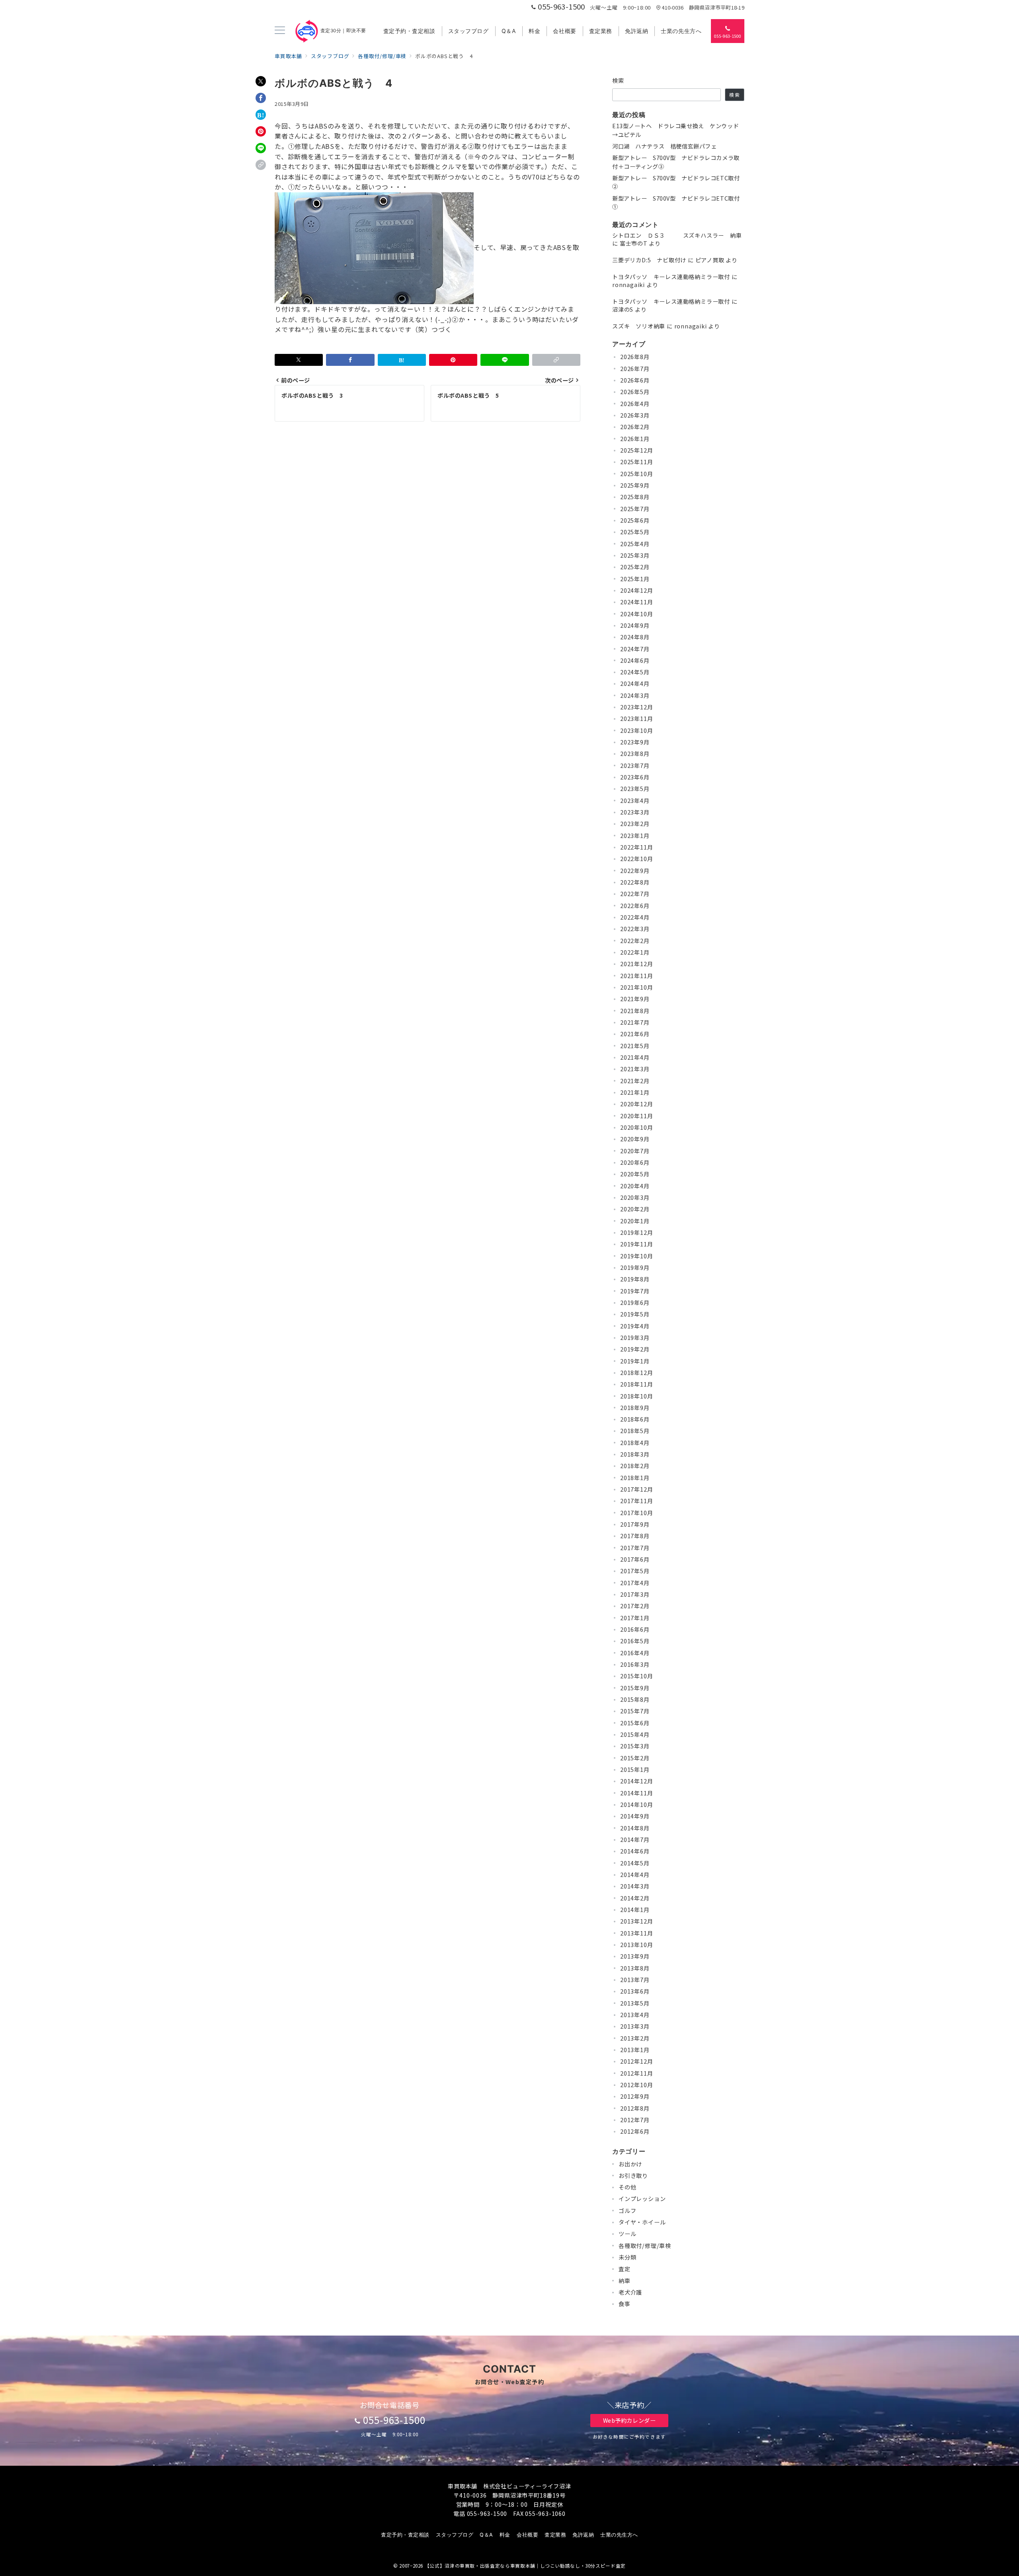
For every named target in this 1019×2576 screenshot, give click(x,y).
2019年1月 (635, 1361)
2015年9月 (635, 1688)
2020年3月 (635, 1197)
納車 (625, 2281)
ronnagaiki (629, 285)
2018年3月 (635, 1454)
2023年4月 (635, 801)
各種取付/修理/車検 (645, 2246)
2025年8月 (635, 497)
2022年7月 (635, 894)
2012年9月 (635, 2096)
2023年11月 (636, 719)
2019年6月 (635, 1303)
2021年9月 (635, 999)
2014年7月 (635, 1840)
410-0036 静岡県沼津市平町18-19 (703, 7)
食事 (625, 2304)
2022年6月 (635, 906)
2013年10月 (636, 1945)
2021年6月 (635, 1034)
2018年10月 (636, 1396)
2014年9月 (635, 1816)
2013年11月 (636, 1933)
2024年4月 (635, 684)
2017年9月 (635, 1524)
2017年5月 (635, 1571)
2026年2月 (635, 427)
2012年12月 (636, 2061)
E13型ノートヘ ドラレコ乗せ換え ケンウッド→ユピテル (675, 130)
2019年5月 (635, 1314)
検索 (618, 80)
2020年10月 (636, 1127)
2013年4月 (635, 2015)
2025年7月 (635, 509)
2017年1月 (635, 1618)
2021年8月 (635, 1011)
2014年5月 (635, 1863)
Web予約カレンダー (630, 2420)
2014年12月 (636, 1781)
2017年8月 (635, 1536)
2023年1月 (635, 836)
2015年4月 (635, 1734)
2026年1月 (635, 439)
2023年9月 (635, 742)
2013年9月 (635, 1956)
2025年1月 (635, 579)
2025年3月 (635, 555)
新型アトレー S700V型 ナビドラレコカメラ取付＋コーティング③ (676, 162)
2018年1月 (635, 1478)
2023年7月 (635, 766)
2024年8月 (635, 637)
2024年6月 (635, 660)
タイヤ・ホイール (642, 2222)
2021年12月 (636, 964)
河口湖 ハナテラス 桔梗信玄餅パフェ (664, 146)
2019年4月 (635, 1326)
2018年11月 (636, 1384)
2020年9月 (635, 1139)
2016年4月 (635, 1653)
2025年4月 (635, 544)
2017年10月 (636, 1513)
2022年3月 (635, 929)
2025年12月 (636, 450)
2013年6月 (635, 1991)
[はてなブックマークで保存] (261, 115)
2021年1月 (635, 1092)
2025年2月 (635, 567)
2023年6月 (635, 777)
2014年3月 (635, 1886)
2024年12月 (636, 590)
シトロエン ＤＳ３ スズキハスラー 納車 (677, 235)
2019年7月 (635, 1291)
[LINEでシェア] (261, 148)
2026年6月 (635, 380)
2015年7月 (635, 1711)
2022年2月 (635, 941)
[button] (261, 165)
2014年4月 (635, 1875)
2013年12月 (636, 1921)
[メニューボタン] (280, 31)
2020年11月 (636, 1116)
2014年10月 (636, 1805)
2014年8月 (635, 1828)
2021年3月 (635, 1069)
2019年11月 (636, 1244)
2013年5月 (635, 2003)
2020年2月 (635, 1209)
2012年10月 (636, 2085)
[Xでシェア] (261, 81)
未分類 (627, 2257)
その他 (627, 2187)
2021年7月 (635, 1022)
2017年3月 (635, 1594)
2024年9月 (635, 625)
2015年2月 (635, 1758)
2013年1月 (635, 2050)
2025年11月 (636, 462)
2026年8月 (635, 357)
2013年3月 (635, 2026)
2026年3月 (635, 415)
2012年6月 (635, 2131)
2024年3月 (635, 695)
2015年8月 (635, 1699)
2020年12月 (636, 1104)
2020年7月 (635, 1151)
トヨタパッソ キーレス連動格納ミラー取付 (671, 277)
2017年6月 (635, 1559)
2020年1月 (635, 1221)
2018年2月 (635, 1466)
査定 (625, 2269)
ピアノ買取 (710, 260)
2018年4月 (635, 1443)
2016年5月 (635, 1641)
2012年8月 (635, 2108)
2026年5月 (635, 392)
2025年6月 (635, 520)
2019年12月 (636, 1232)
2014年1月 (635, 1910)
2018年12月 (636, 1373)
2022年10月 (636, 859)
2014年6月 (635, 1851)
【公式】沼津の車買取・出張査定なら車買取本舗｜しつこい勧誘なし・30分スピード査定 (525, 2566)
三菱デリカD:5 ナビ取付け (649, 260)
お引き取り (633, 2176)
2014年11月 (636, 1793)
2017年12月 (636, 1489)
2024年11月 (636, 602)
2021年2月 (635, 1081)
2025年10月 (636, 474)
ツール (627, 2234)
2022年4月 (635, 917)
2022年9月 (635, 871)
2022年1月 (635, 952)
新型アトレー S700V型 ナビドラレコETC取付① (676, 202)
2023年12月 (636, 707)
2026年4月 (635, 404)
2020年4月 (635, 1186)
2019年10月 (636, 1256)
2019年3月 (635, 1338)
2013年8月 (635, 1968)
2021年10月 (636, 987)
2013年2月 (635, 2038)
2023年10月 (636, 730)
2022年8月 (635, 882)
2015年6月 (635, 1723)
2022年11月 (636, 847)
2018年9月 (635, 1408)
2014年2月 (635, 1898)
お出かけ (630, 2164)
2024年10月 (636, 614)
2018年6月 (635, 1419)
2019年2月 (635, 1349)
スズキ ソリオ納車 (639, 326)
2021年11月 (636, 976)
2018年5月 (635, 1431)
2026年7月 (635, 369)
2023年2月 (635, 824)
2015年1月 (635, 1769)
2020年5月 (635, 1174)
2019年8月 (635, 1279)
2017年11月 (636, 1501)
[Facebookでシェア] (261, 98)
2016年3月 (635, 1664)
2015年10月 (636, 1676)
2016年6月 (635, 1629)
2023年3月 (635, 812)
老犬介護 (630, 2292)
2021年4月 (635, 1057)
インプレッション (642, 2199)
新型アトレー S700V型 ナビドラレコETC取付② (676, 182)
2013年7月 (635, 1980)
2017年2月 (635, 1606)
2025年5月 (635, 532)
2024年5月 (635, 672)
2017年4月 (635, 1583)
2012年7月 (635, 2120)
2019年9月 (635, 1267)
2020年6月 (635, 1162)
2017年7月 (635, 1548)
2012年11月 (636, 2073)
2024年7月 (635, 649)
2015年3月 (635, 1746)
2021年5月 (635, 1046)
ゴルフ (627, 2211)
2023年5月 (635, 789)
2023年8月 (635, 754)
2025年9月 (635, 485)
